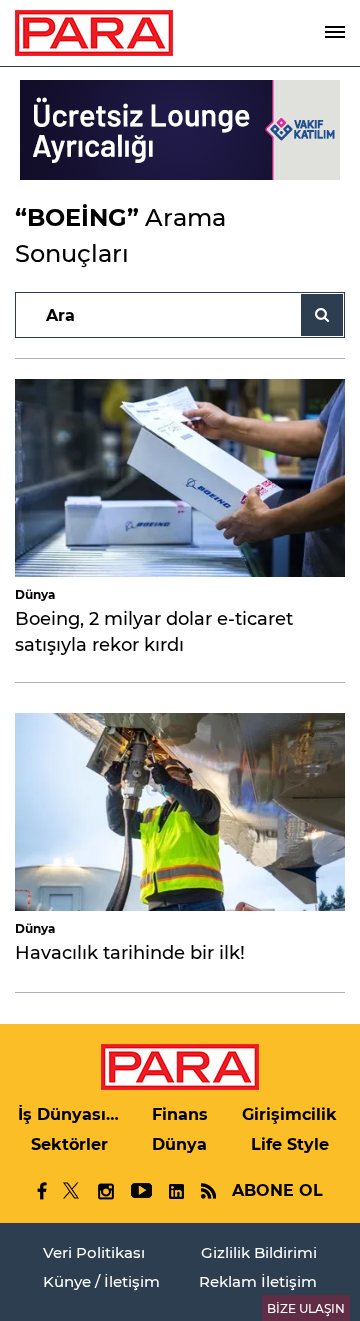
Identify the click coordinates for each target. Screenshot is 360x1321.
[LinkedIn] (176, 1191)
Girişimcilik (289, 1114)
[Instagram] (105, 1191)
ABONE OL (277, 1190)
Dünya (35, 594)
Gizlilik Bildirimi (259, 1252)
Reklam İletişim (258, 1281)
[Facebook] (42, 1191)
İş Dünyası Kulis (70, 1114)
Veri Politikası (94, 1252)
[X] (72, 1191)
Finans (180, 1114)
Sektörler (69, 1144)
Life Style (290, 1144)
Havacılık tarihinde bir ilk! (130, 953)
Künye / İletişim (101, 1281)
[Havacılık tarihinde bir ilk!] (180, 812)
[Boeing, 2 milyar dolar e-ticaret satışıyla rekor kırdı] (180, 478)
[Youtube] (140, 1191)
